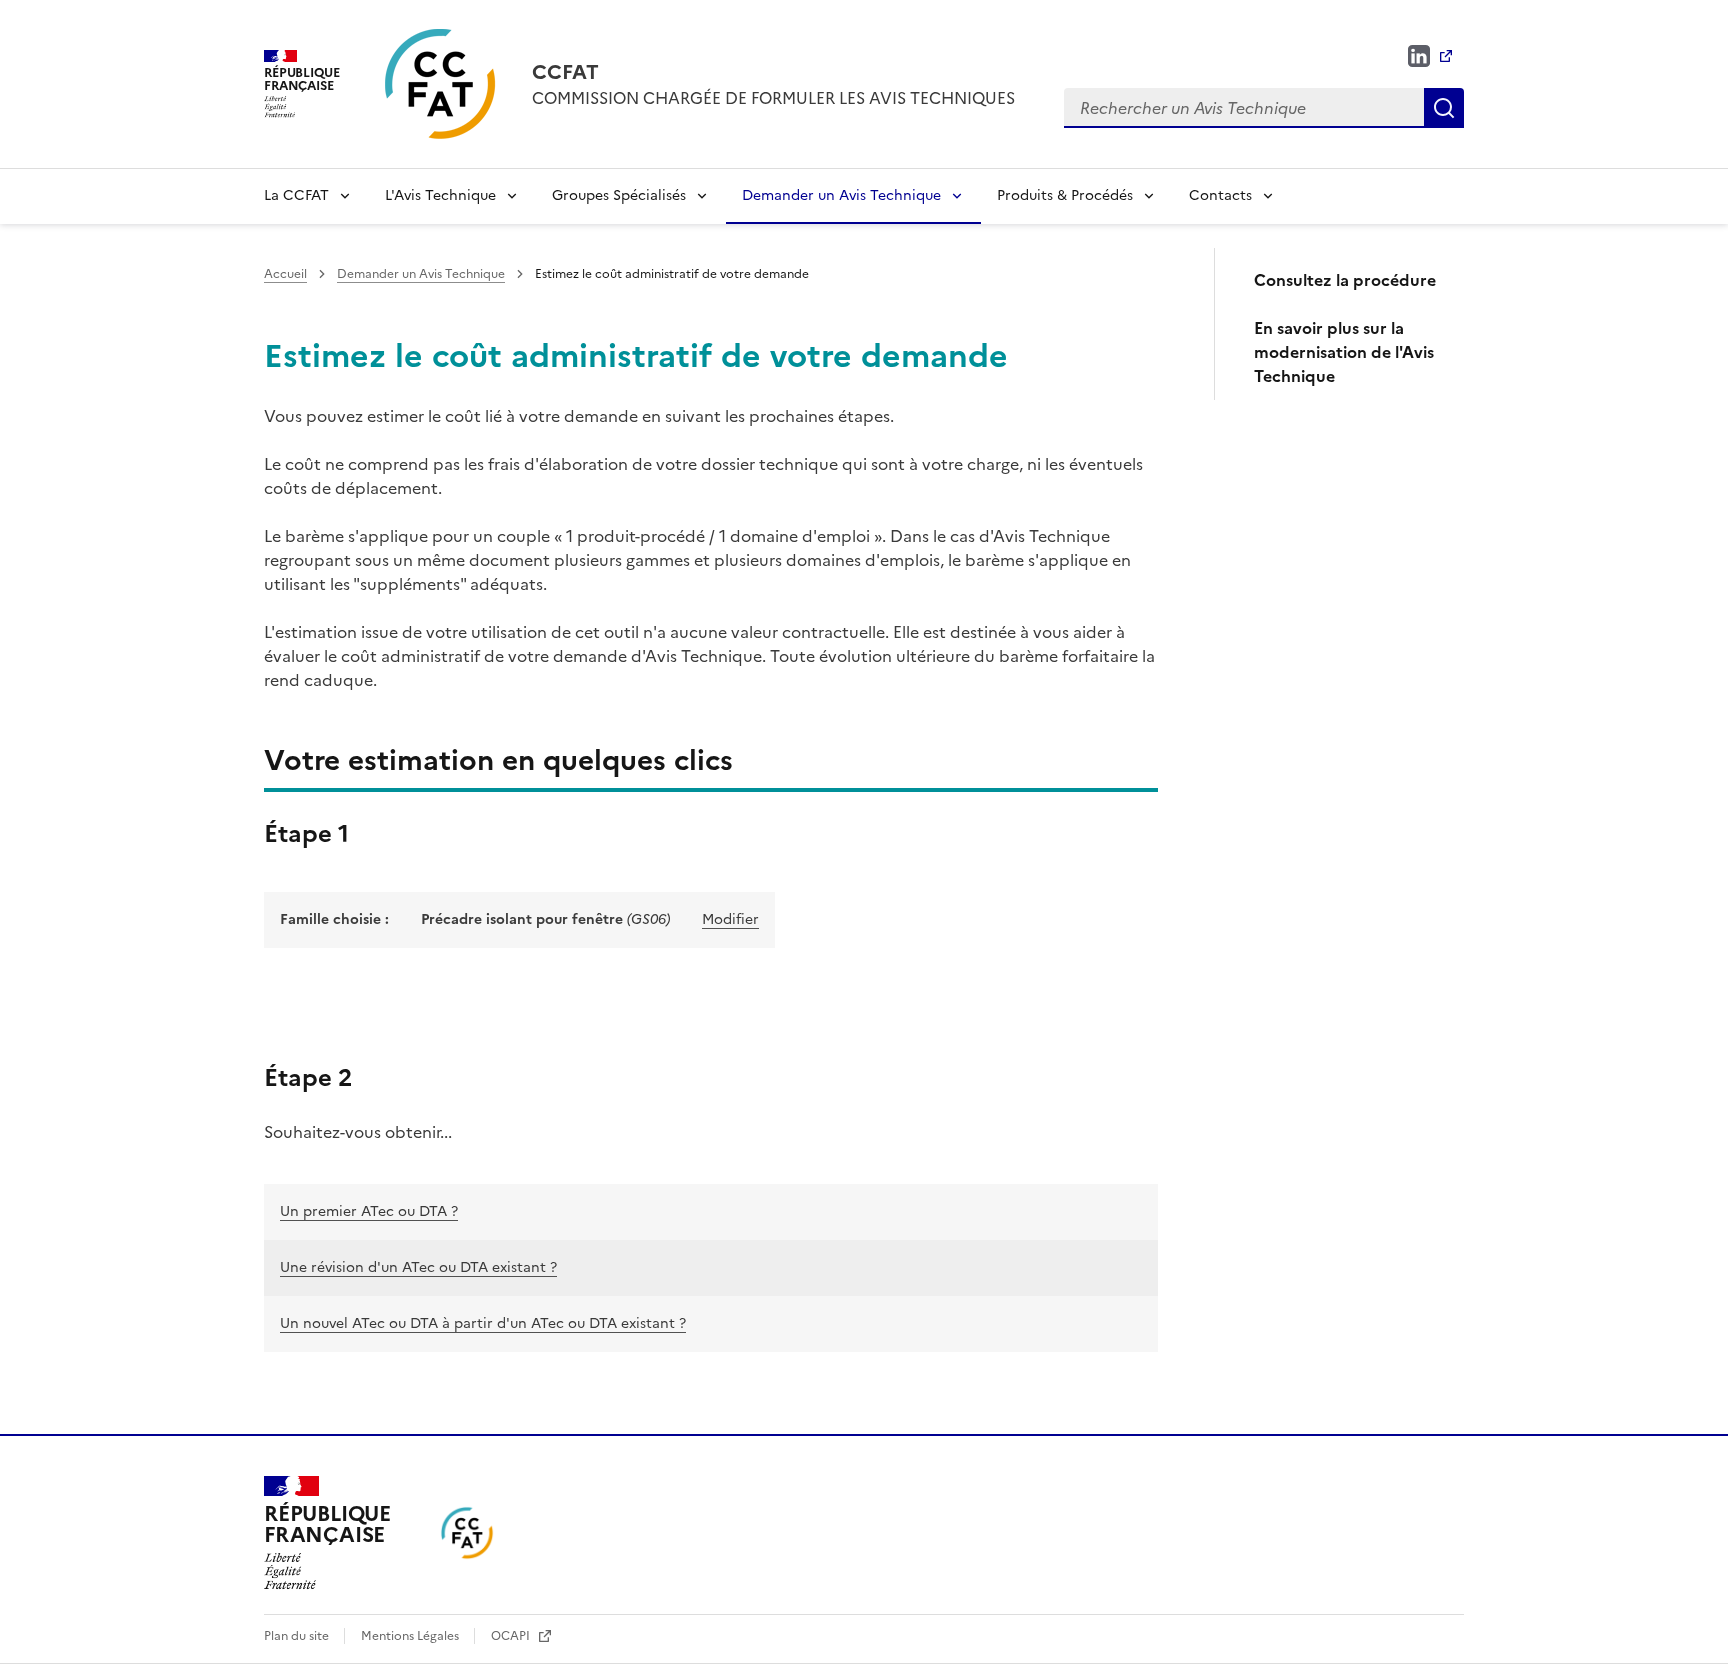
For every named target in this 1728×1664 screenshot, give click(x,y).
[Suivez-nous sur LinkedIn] (1430, 56)
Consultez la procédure (1345, 280)
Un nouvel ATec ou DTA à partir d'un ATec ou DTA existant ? (483, 1323)
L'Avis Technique (440, 195)
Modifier (730, 919)
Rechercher (1444, 108)
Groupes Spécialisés (619, 195)
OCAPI (512, 1636)
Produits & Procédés (1065, 195)
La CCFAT (296, 195)
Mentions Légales (411, 1636)
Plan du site (298, 1636)
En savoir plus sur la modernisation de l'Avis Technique (1344, 352)
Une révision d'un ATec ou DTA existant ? (418, 1267)
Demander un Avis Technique (841, 195)
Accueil (285, 274)
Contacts (1220, 195)
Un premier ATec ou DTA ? (369, 1211)
